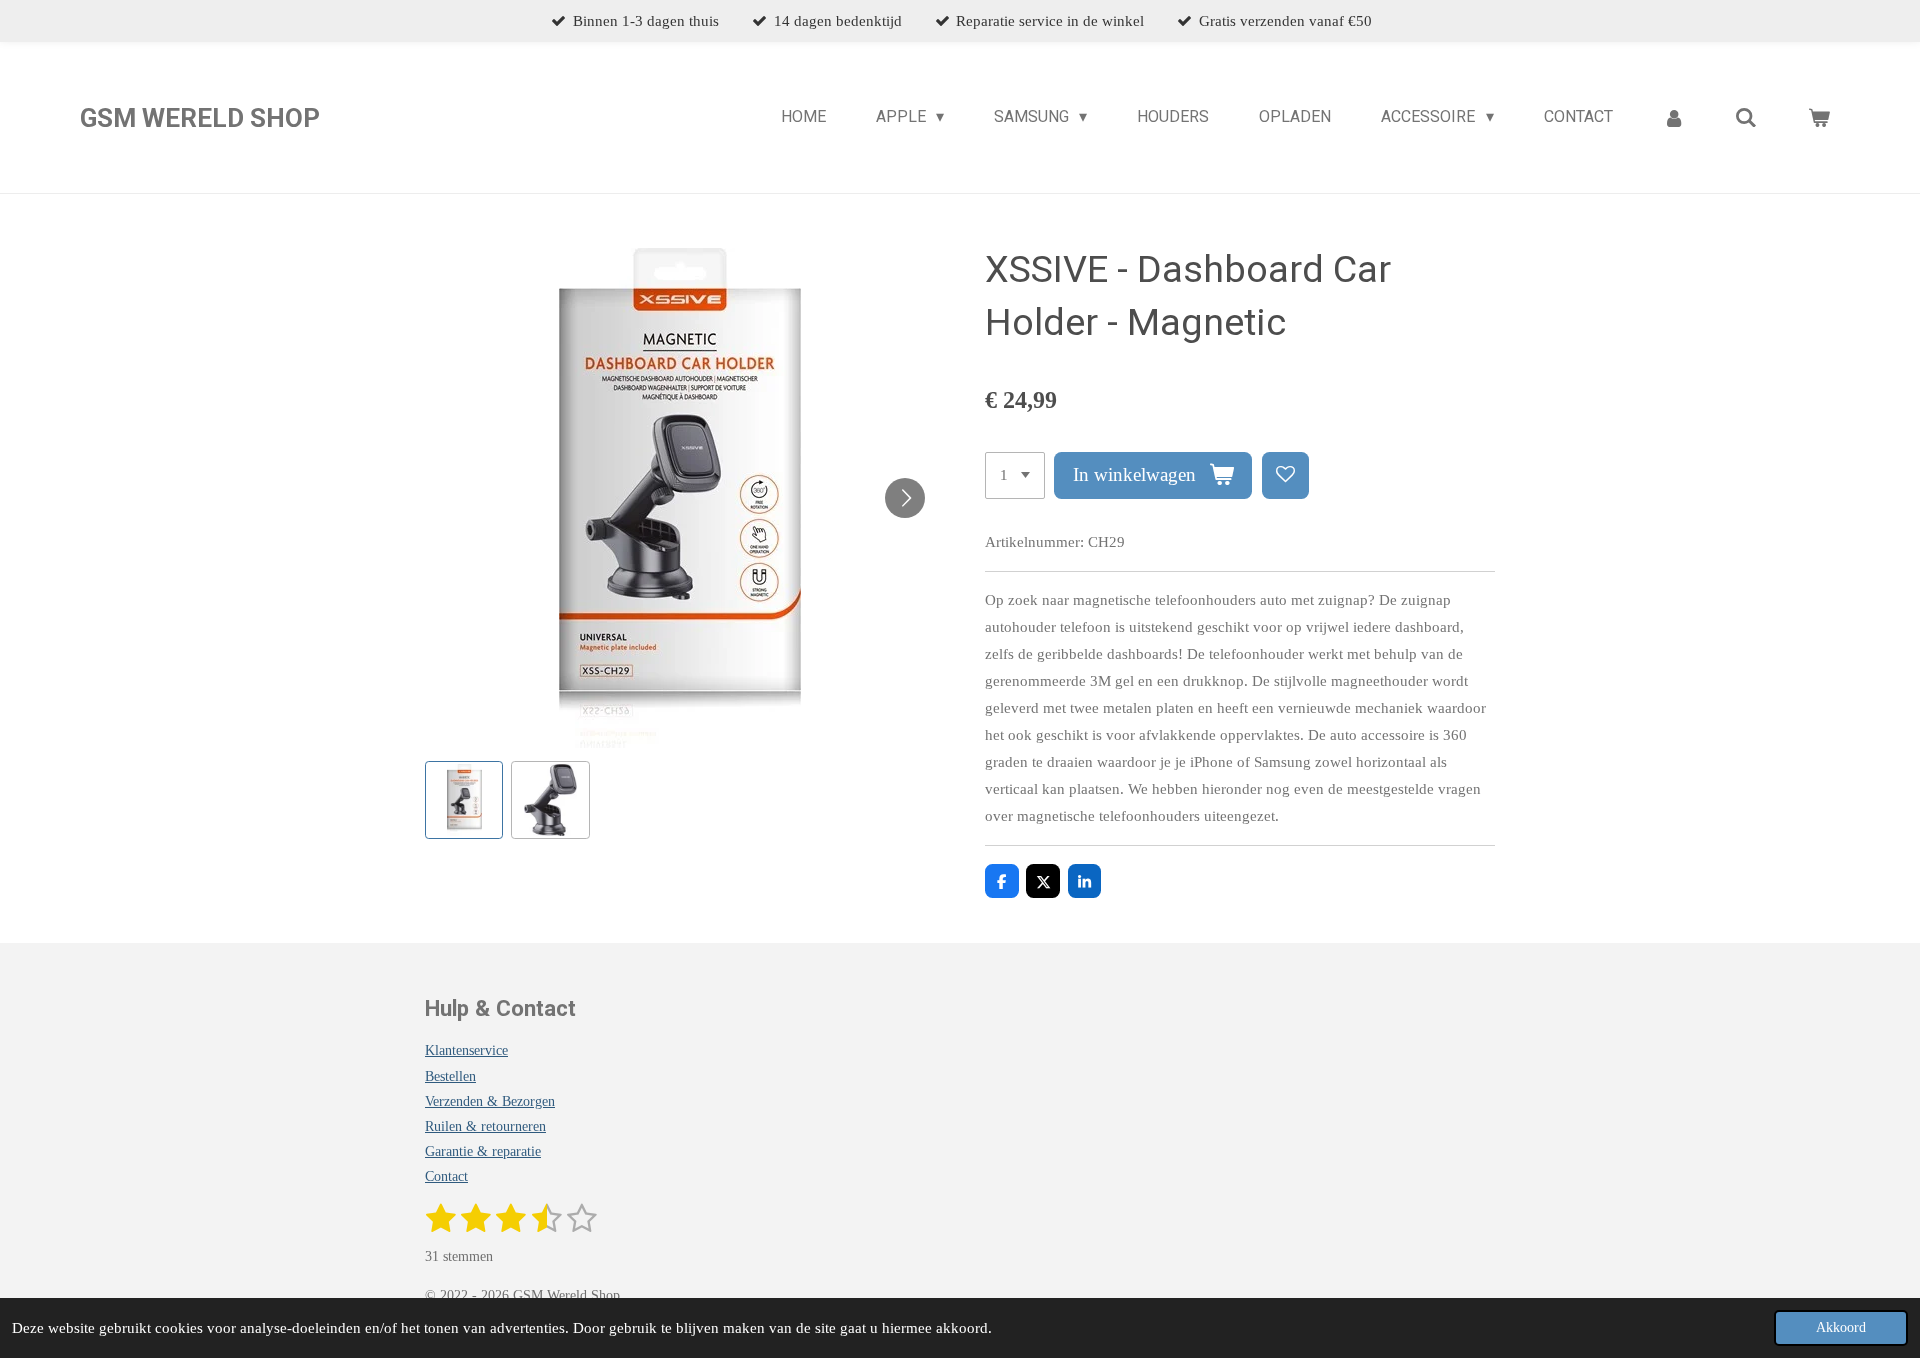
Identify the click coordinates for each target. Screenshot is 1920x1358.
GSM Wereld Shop (200, 118)
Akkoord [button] (1841, 1327)
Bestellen (450, 1076)
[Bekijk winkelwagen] (1819, 117)
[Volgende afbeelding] (905, 498)
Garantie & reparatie (483, 1151)
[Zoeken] (1746, 117)
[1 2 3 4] (1015, 475)
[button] (464, 800)
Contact (446, 1176)
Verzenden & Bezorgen (490, 1101)
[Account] (1674, 117)
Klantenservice (466, 1050)
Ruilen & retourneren (485, 1126)
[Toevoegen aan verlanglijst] (1285, 475)
